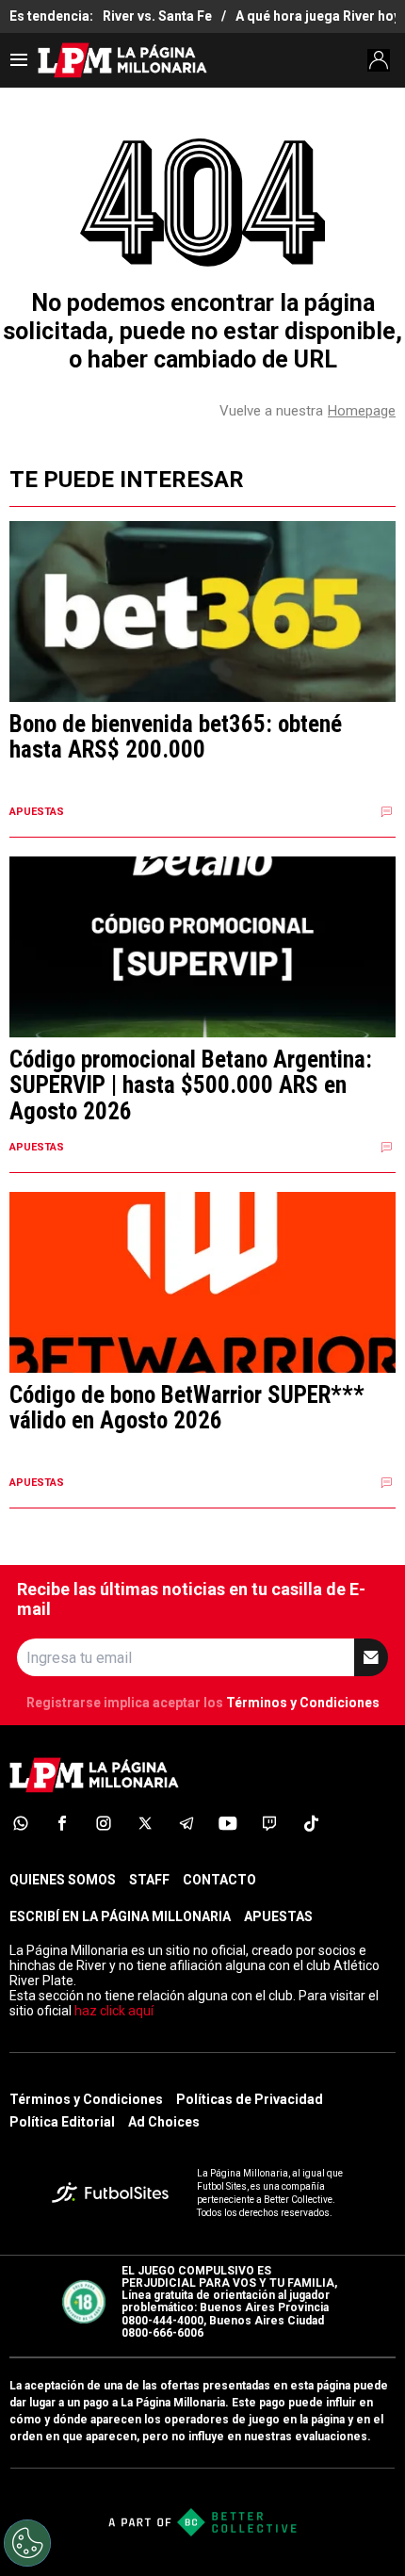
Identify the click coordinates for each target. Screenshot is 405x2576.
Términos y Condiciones (303, 1703)
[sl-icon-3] (104, 1823)
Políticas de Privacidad (250, 2099)
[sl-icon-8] (311, 1823)
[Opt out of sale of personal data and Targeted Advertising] (27, 2543)
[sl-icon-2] (62, 1823)
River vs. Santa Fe (157, 16)
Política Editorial (62, 2122)
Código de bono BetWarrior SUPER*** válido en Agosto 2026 (187, 1408)
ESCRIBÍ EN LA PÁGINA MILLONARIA (120, 1916)
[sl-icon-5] (186, 1823)
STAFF (149, 1880)
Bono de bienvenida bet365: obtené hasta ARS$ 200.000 (176, 737)
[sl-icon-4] (145, 1823)
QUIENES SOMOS (63, 1880)
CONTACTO (219, 1880)
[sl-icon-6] (228, 1823)
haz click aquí (114, 2011)
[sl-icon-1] (21, 1823)
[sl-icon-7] (269, 1823)
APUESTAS (278, 1916)
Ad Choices (164, 2122)
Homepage (362, 411)
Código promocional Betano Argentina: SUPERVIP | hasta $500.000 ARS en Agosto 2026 (191, 1086)
